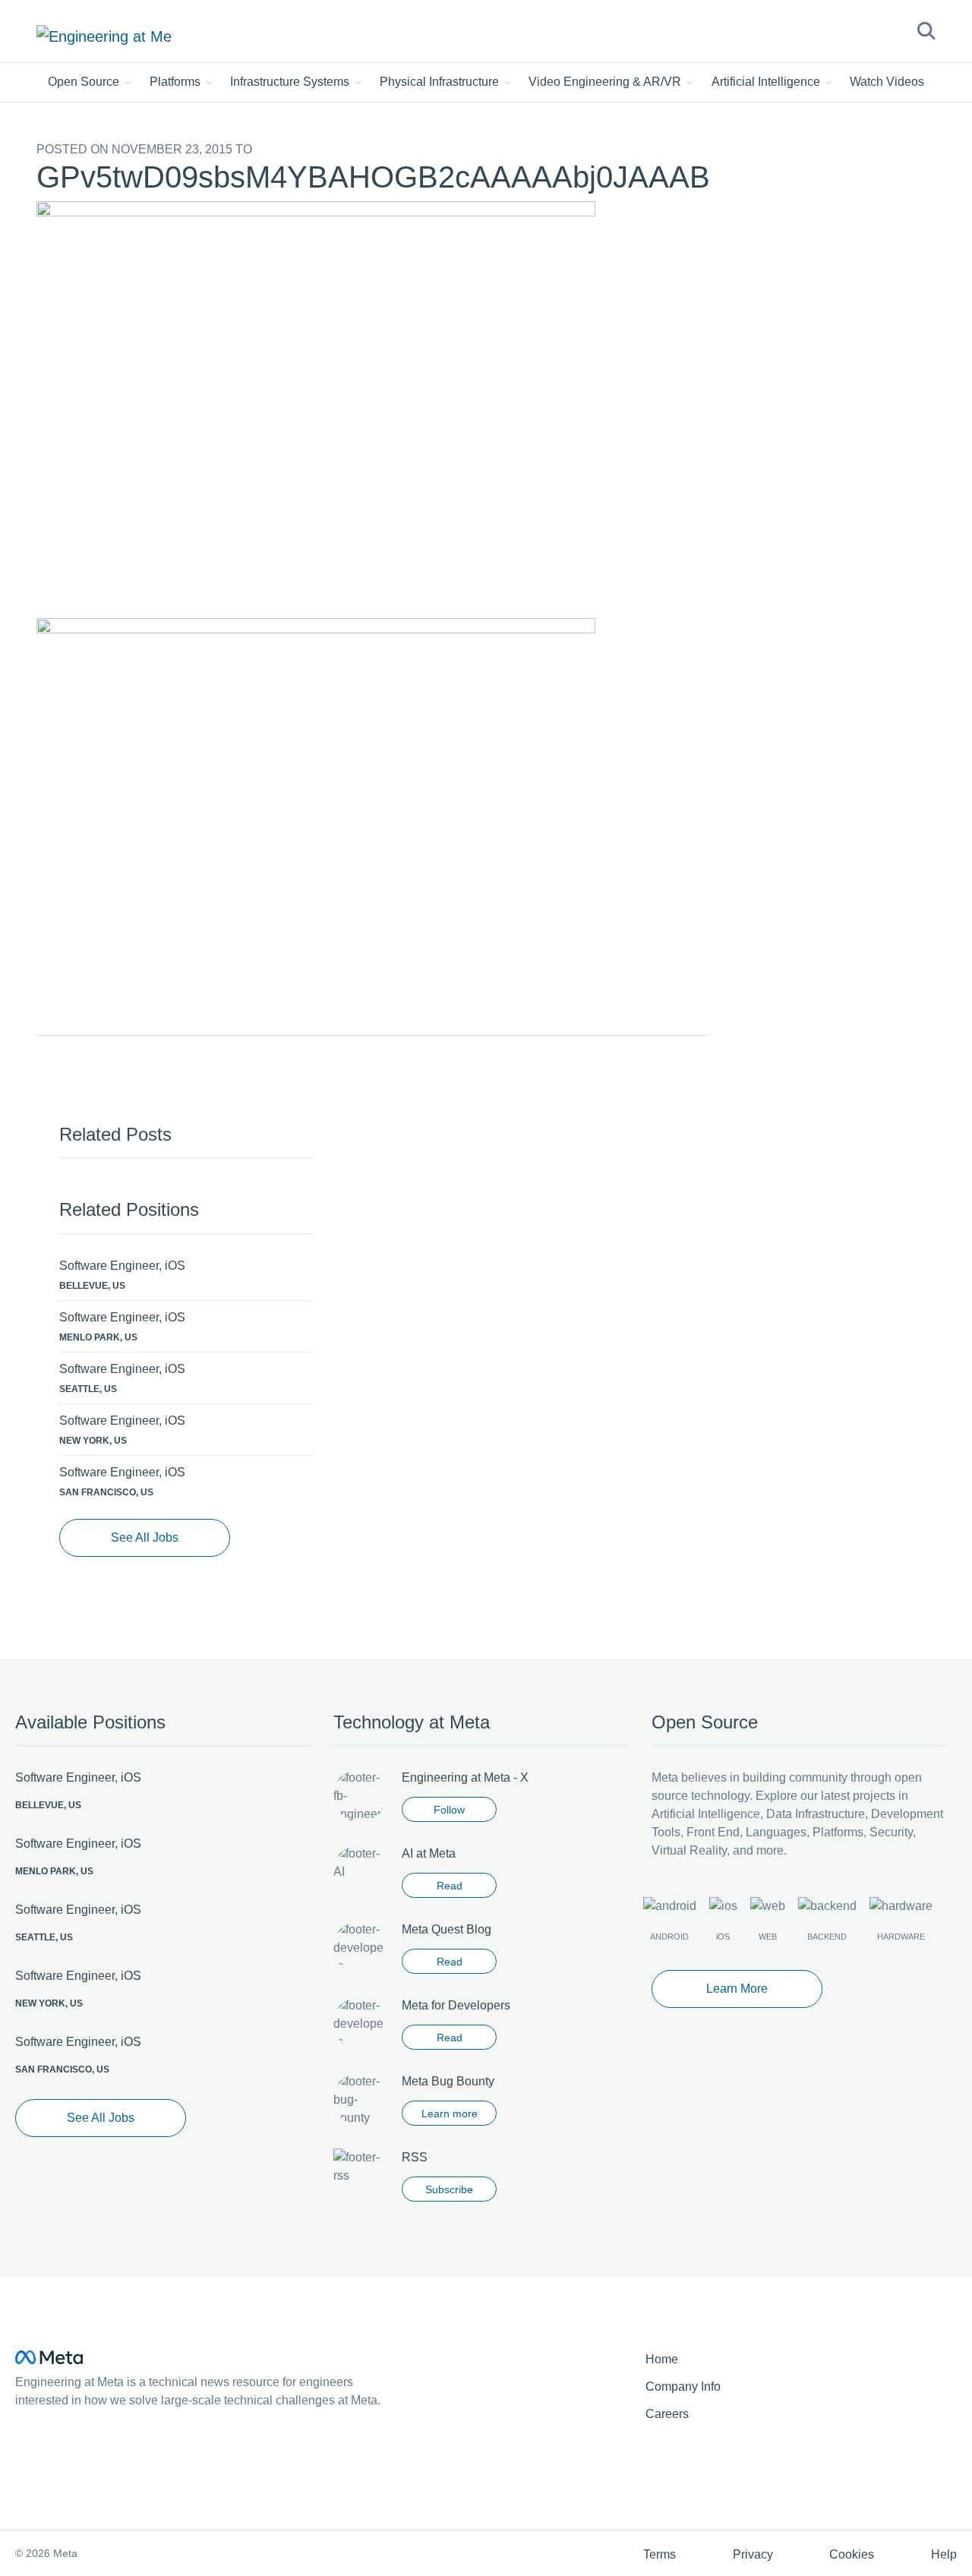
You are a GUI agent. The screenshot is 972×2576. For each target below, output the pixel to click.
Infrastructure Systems (291, 82)
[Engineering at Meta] (104, 36)
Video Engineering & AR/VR (606, 82)
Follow (449, 1810)
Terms (660, 2554)
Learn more (450, 2114)
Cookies (852, 2554)
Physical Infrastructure (441, 82)
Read (450, 1886)
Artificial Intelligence (767, 82)
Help (944, 2554)
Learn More (737, 1989)
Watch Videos (887, 82)
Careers (667, 2414)
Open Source (85, 82)
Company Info (683, 2387)
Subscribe (449, 2189)
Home (662, 2359)
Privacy (753, 2554)
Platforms (177, 82)
